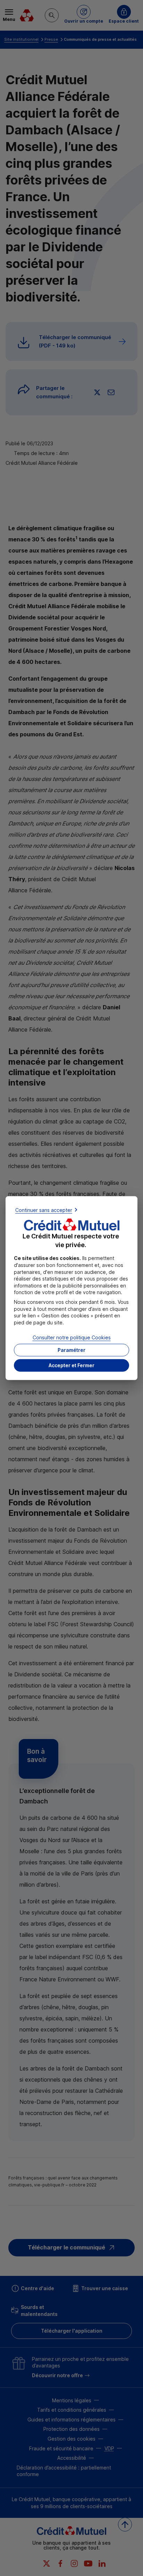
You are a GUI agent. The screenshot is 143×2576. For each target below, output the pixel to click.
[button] (71, 1365)
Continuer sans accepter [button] (44, 1210)
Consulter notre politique (72, 1337)
